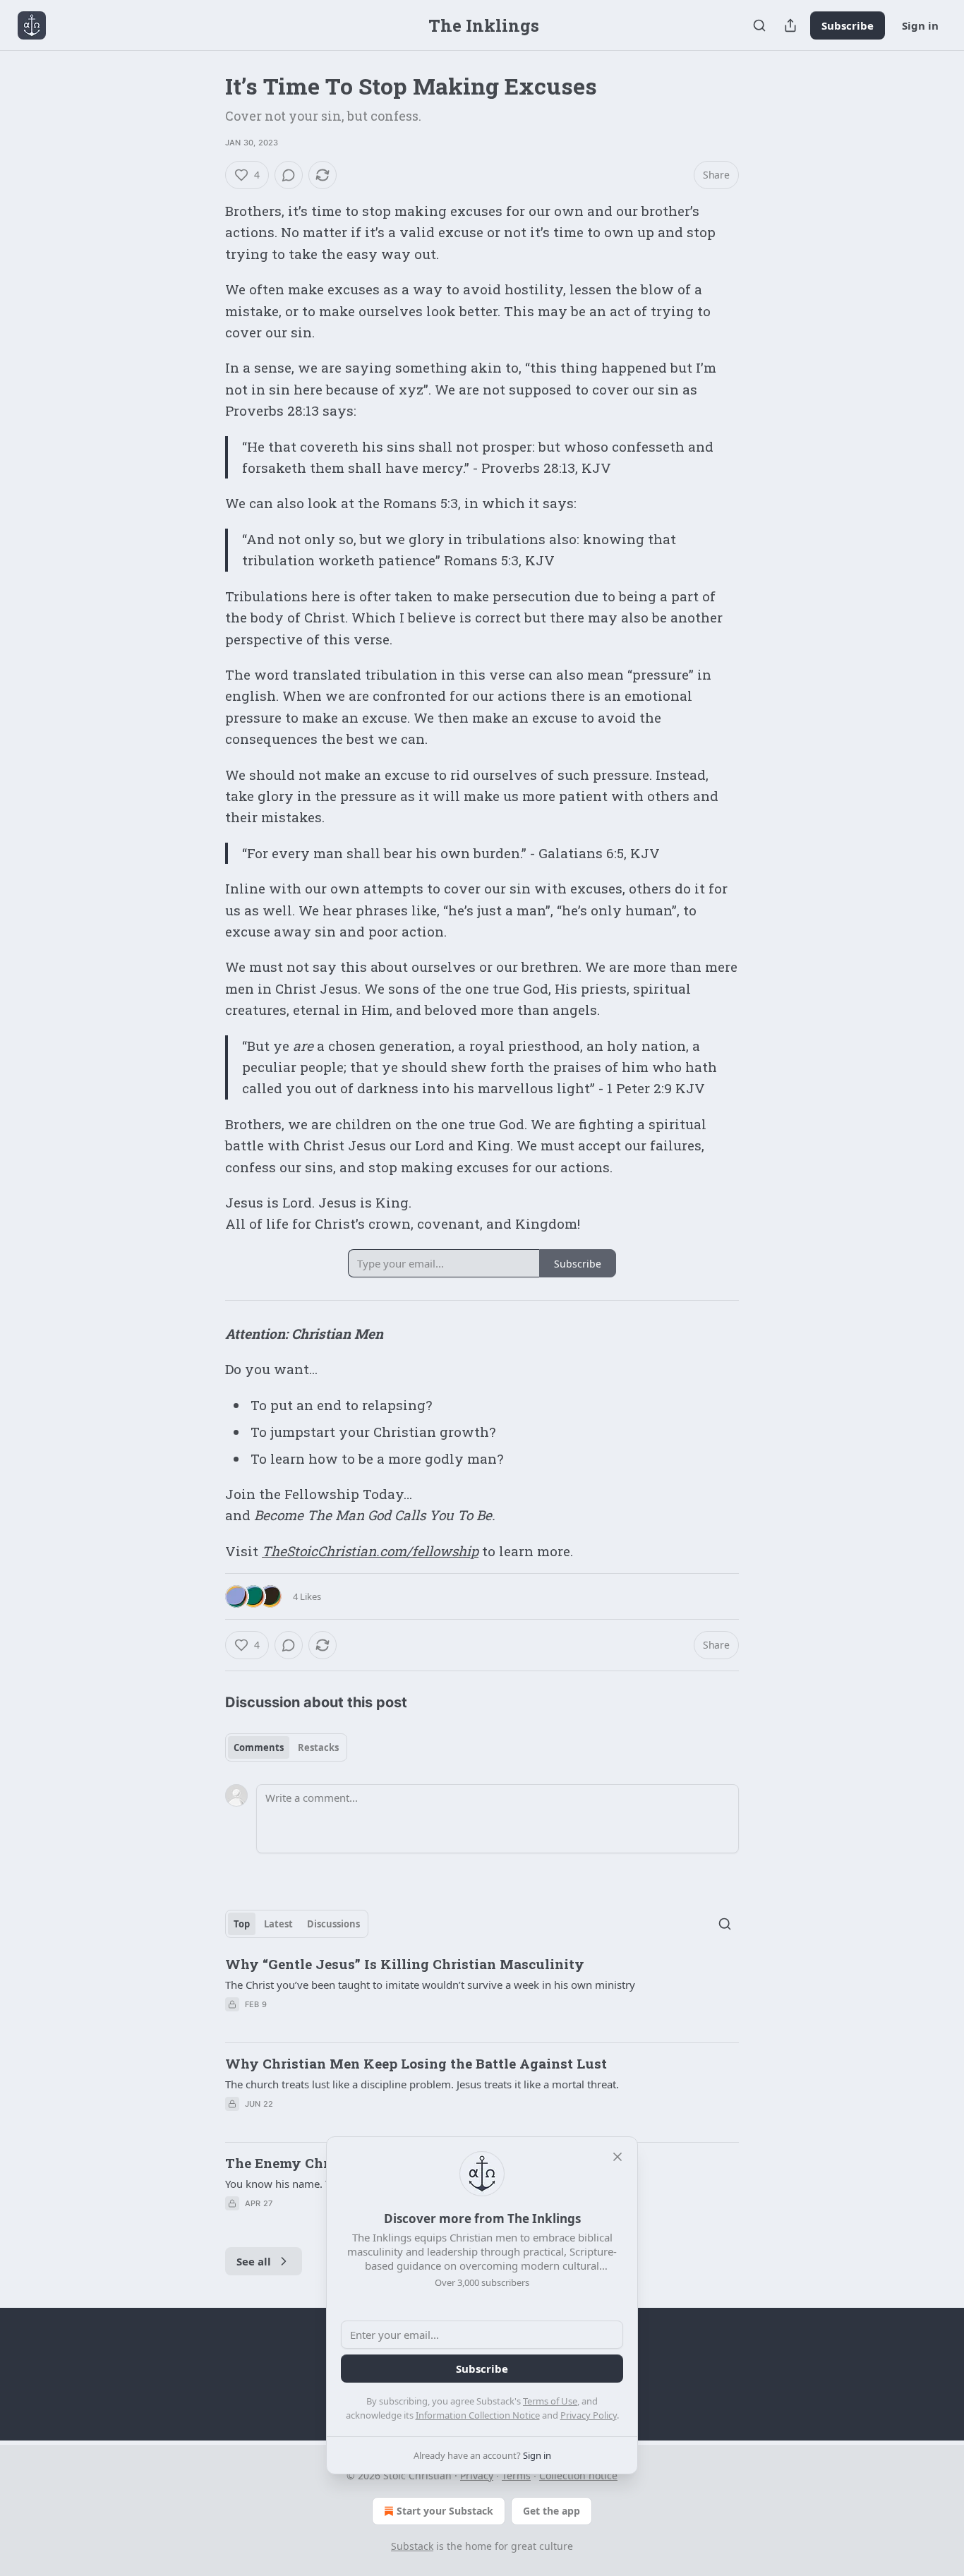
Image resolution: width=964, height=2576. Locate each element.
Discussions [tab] (333, 1924)
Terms (516, 2475)
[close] (617, 2157)
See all (254, 2261)
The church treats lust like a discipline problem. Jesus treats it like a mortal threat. (422, 2084)
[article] (482, 1993)
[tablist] (286, 1747)
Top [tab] (242, 1924)
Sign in (920, 25)
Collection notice (578, 2475)
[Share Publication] (790, 25)
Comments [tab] (259, 1747)
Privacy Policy (589, 2415)
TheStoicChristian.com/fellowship (370, 1551)
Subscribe (848, 25)
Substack (412, 2546)
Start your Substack (445, 2511)
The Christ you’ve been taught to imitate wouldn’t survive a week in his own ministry (430, 1985)
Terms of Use (550, 2401)
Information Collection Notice (478, 2415)
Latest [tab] (278, 1924)
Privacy (477, 2475)
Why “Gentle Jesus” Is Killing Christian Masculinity (405, 1964)
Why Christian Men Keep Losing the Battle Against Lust (416, 2063)
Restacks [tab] (318, 1747)
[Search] (759, 25)
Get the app (552, 2511)
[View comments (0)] (289, 175)
